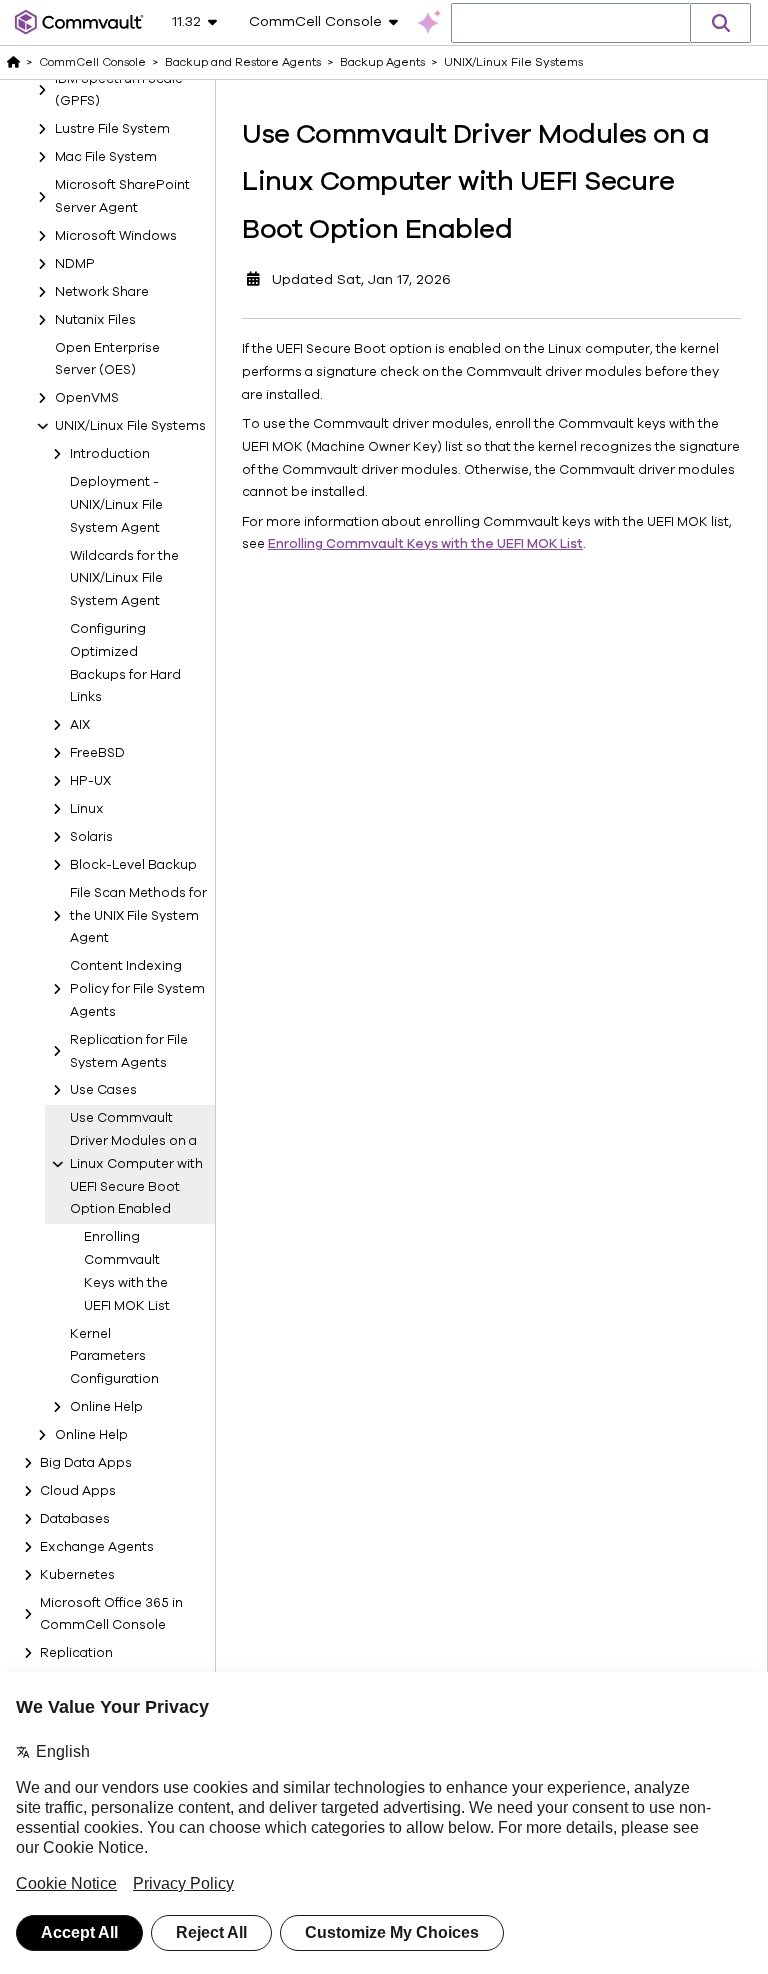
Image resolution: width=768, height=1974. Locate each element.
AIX (80, 725)
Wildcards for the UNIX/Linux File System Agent (124, 579)
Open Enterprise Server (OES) (107, 359)
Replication (76, 1653)
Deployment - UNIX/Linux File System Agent (116, 505)
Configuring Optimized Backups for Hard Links (125, 663)
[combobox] (571, 24)
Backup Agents (382, 62)
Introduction (110, 454)
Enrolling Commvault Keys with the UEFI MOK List (127, 1271)
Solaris (91, 837)
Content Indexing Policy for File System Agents (137, 989)
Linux (87, 809)
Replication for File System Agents (129, 1051)
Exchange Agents (97, 1547)
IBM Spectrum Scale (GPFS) (119, 90)
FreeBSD (97, 753)
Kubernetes (77, 1575)
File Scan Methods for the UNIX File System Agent (138, 916)
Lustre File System (112, 129)
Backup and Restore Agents (243, 62)
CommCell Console (92, 62)
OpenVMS (87, 398)
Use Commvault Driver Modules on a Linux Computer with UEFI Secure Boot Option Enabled (136, 1163)
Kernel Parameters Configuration (114, 1357)
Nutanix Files (95, 320)
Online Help (106, 1407)
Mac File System (106, 157)
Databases (75, 1519)
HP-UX (90, 781)
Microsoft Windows (116, 236)
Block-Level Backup (133, 865)
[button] (721, 23)
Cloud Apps (78, 1491)
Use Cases (103, 1090)
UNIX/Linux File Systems (130, 426)
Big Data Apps (86, 1463)
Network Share (102, 292)
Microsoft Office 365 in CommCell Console (111, 1614)
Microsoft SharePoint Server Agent (122, 196)
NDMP (75, 264)
